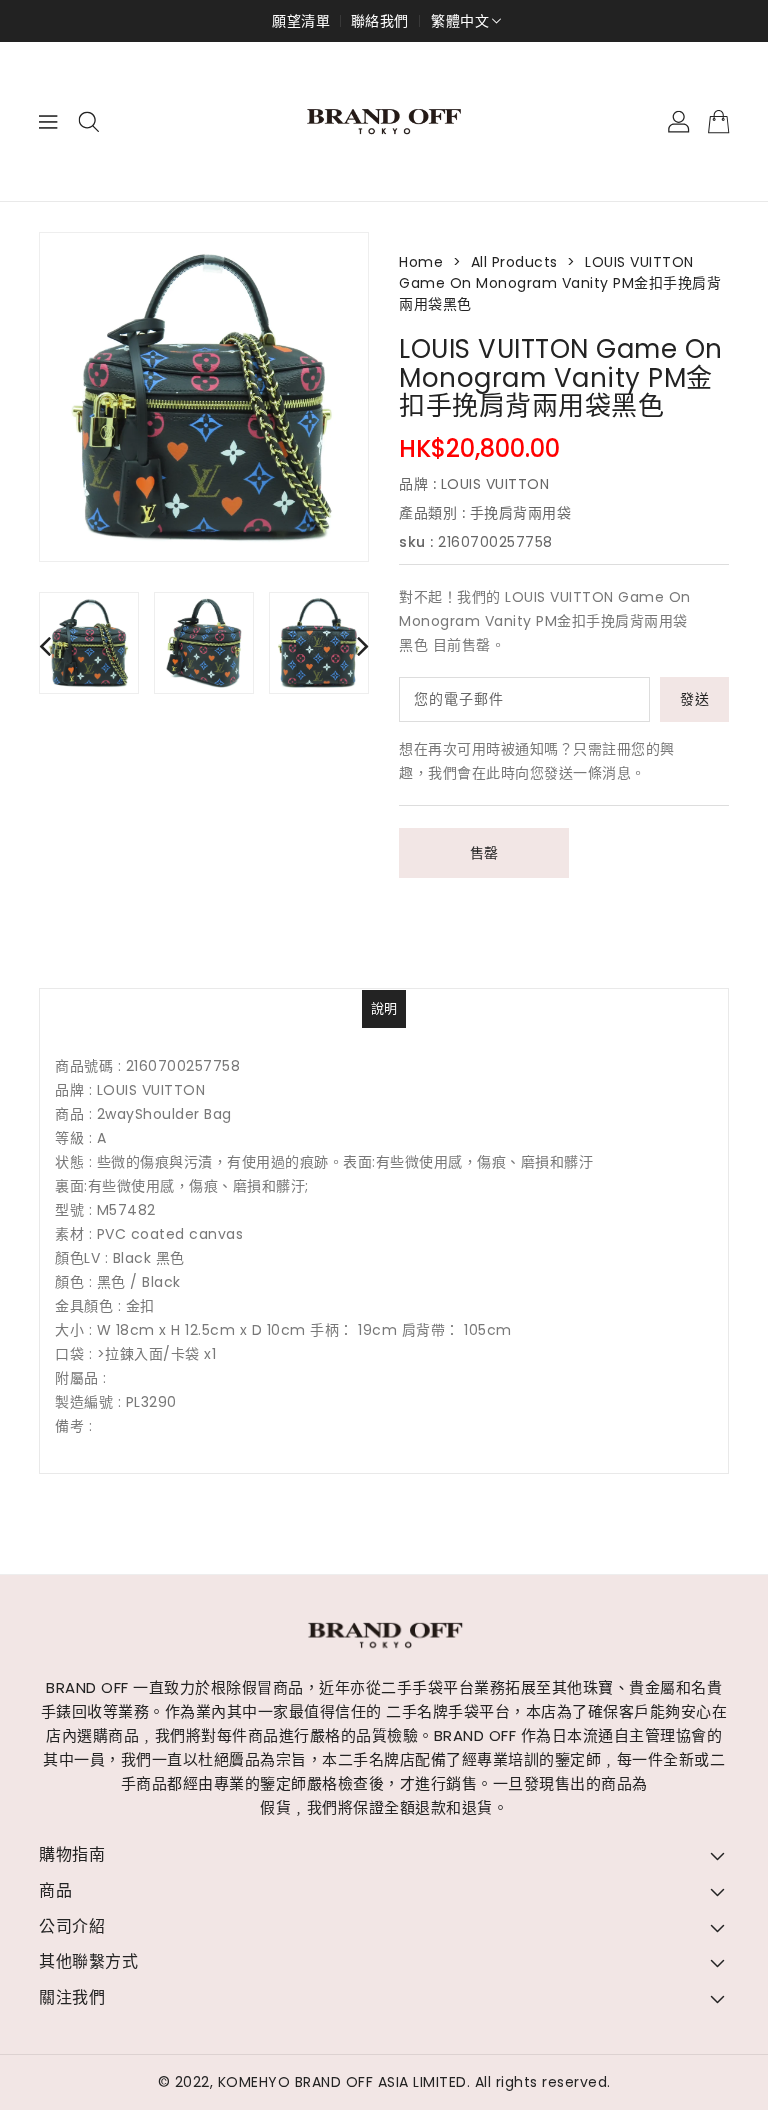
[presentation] (45, 645)
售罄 (484, 853)
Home (421, 262)
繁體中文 (460, 21)
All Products (514, 262)
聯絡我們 (380, 21)
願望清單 (301, 21)
